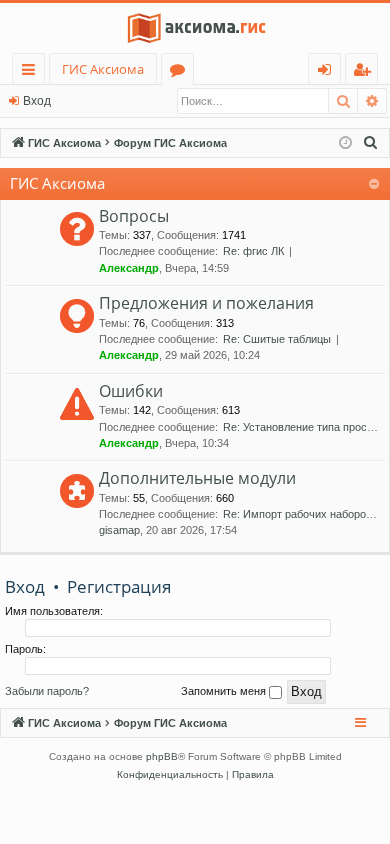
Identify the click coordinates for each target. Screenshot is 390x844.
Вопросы (134, 216)
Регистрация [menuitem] (365, 72)
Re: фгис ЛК (253, 251)
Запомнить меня (225, 691)
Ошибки (131, 391)
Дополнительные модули (197, 478)
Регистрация (119, 586)
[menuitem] (371, 143)
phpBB (162, 756)
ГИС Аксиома (103, 69)
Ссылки (32, 72)
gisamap (119, 530)
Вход (37, 101)
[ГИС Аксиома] (195, 28)
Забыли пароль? (47, 691)
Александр (129, 268)
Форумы (181, 72)
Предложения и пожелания (206, 303)
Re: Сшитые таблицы (277, 339)
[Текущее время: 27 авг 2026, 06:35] (345, 143)
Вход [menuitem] (328, 72)
